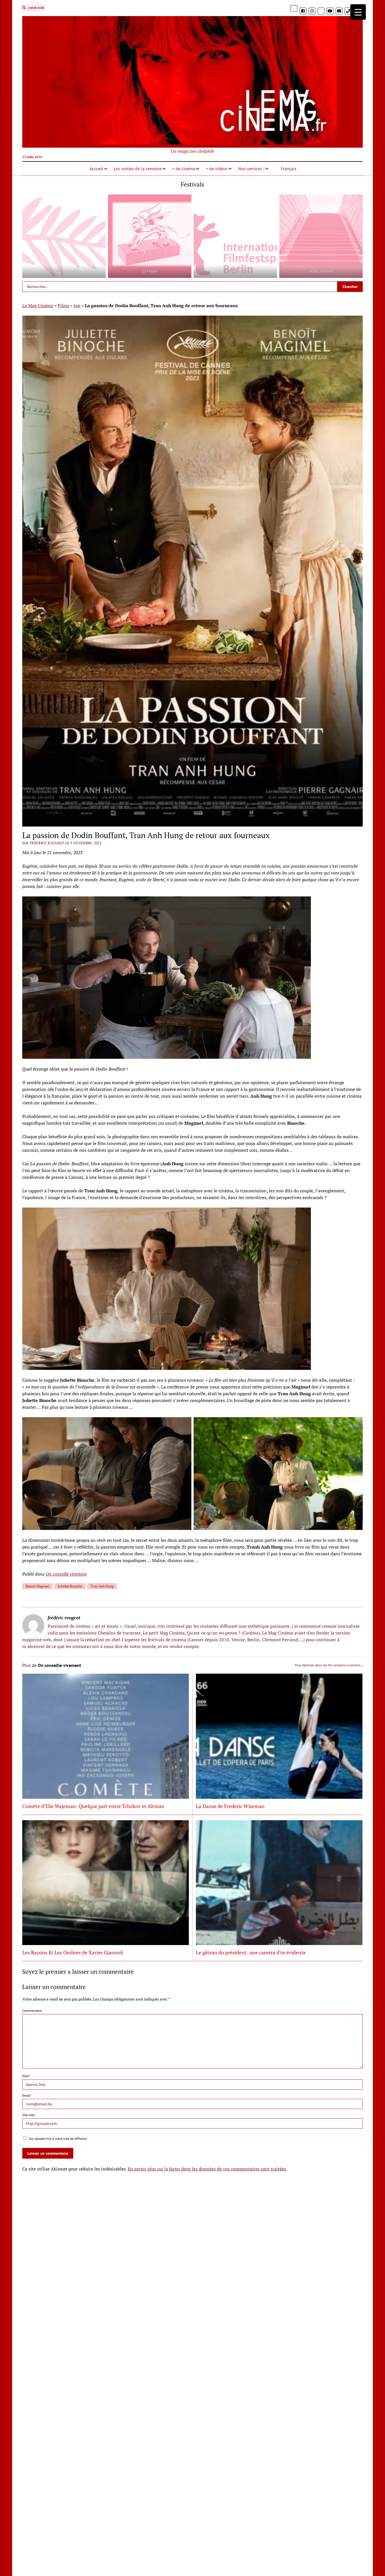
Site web (28, 2115)
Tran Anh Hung (102, 1586)
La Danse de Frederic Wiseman (230, 1806)
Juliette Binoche (70, 1586)
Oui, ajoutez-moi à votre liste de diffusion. (58, 2138)
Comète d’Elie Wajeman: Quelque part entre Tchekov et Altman (93, 1806)
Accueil (97, 169)
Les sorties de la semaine (138, 169)
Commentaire (32, 2011)
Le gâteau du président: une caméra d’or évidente (251, 1952)
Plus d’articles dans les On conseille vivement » (329, 1665)
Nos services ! (251, 169)
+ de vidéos (217, 169)
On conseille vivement (66, 1574)
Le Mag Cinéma (38, 305)
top (77, 305)
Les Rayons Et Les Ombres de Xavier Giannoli (73, 1952)
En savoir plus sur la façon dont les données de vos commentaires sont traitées (207, 2169)
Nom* (26, 2076)
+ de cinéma (184, 169)
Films (63, 305)
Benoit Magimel (37, 1586)
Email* (27, 2095)
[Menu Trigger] (358, 12)
